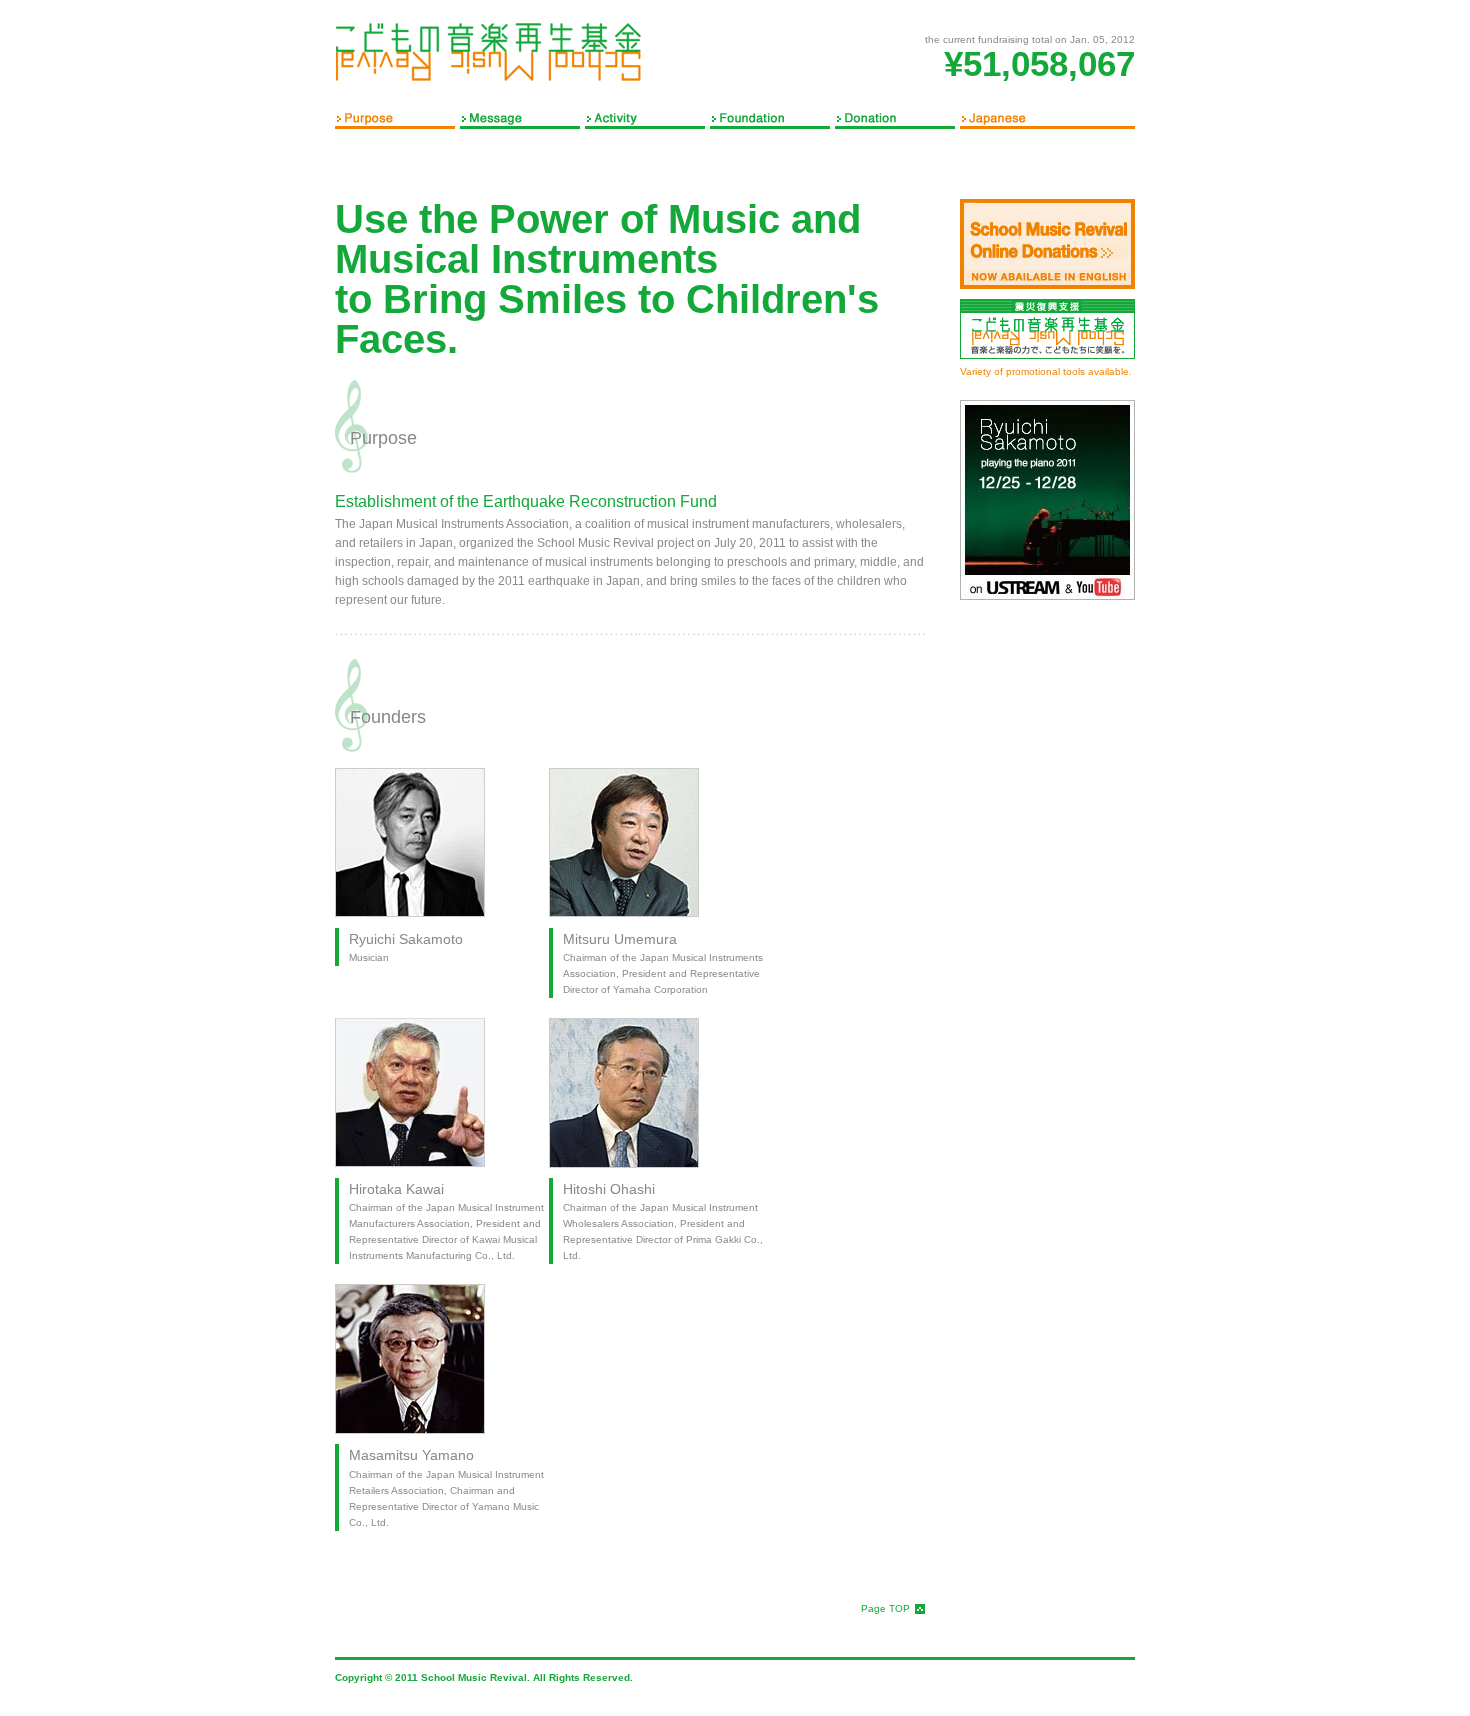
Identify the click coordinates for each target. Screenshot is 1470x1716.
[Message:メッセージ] (522, 116)
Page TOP (885, 1608)
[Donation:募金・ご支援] (897, 116)
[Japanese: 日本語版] (1047, 116)
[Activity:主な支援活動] (647, 116)
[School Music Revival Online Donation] (1047, 244)
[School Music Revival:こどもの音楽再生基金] (490, 52)
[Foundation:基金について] (772, 116)
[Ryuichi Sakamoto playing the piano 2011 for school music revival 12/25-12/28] (1047, 500)
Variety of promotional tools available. (1046, 371)
